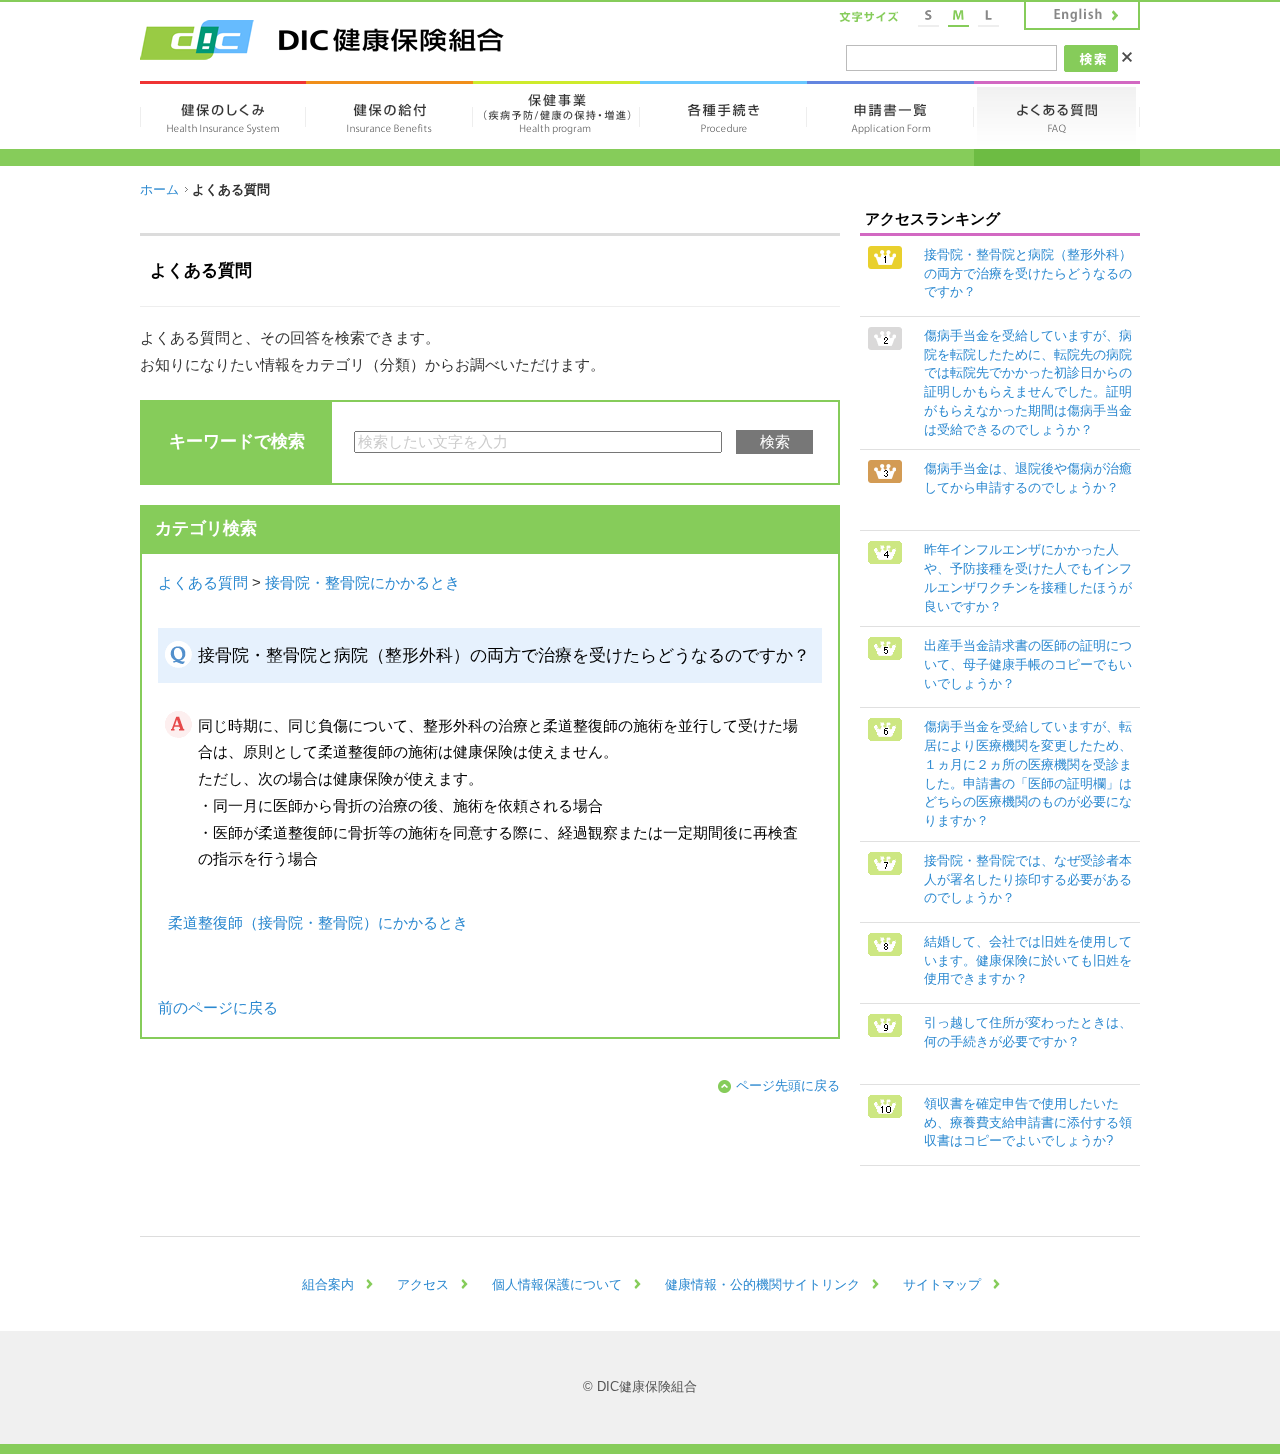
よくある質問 (203, 583)
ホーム (159, 189)
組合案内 (328, 1284)
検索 (775, 442)
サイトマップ (942, 1284)
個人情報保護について (557, 1284)
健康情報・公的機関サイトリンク (762, 1284)
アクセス (423, 1284)
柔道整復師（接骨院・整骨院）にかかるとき (318, 923)
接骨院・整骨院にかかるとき (362, 583)
